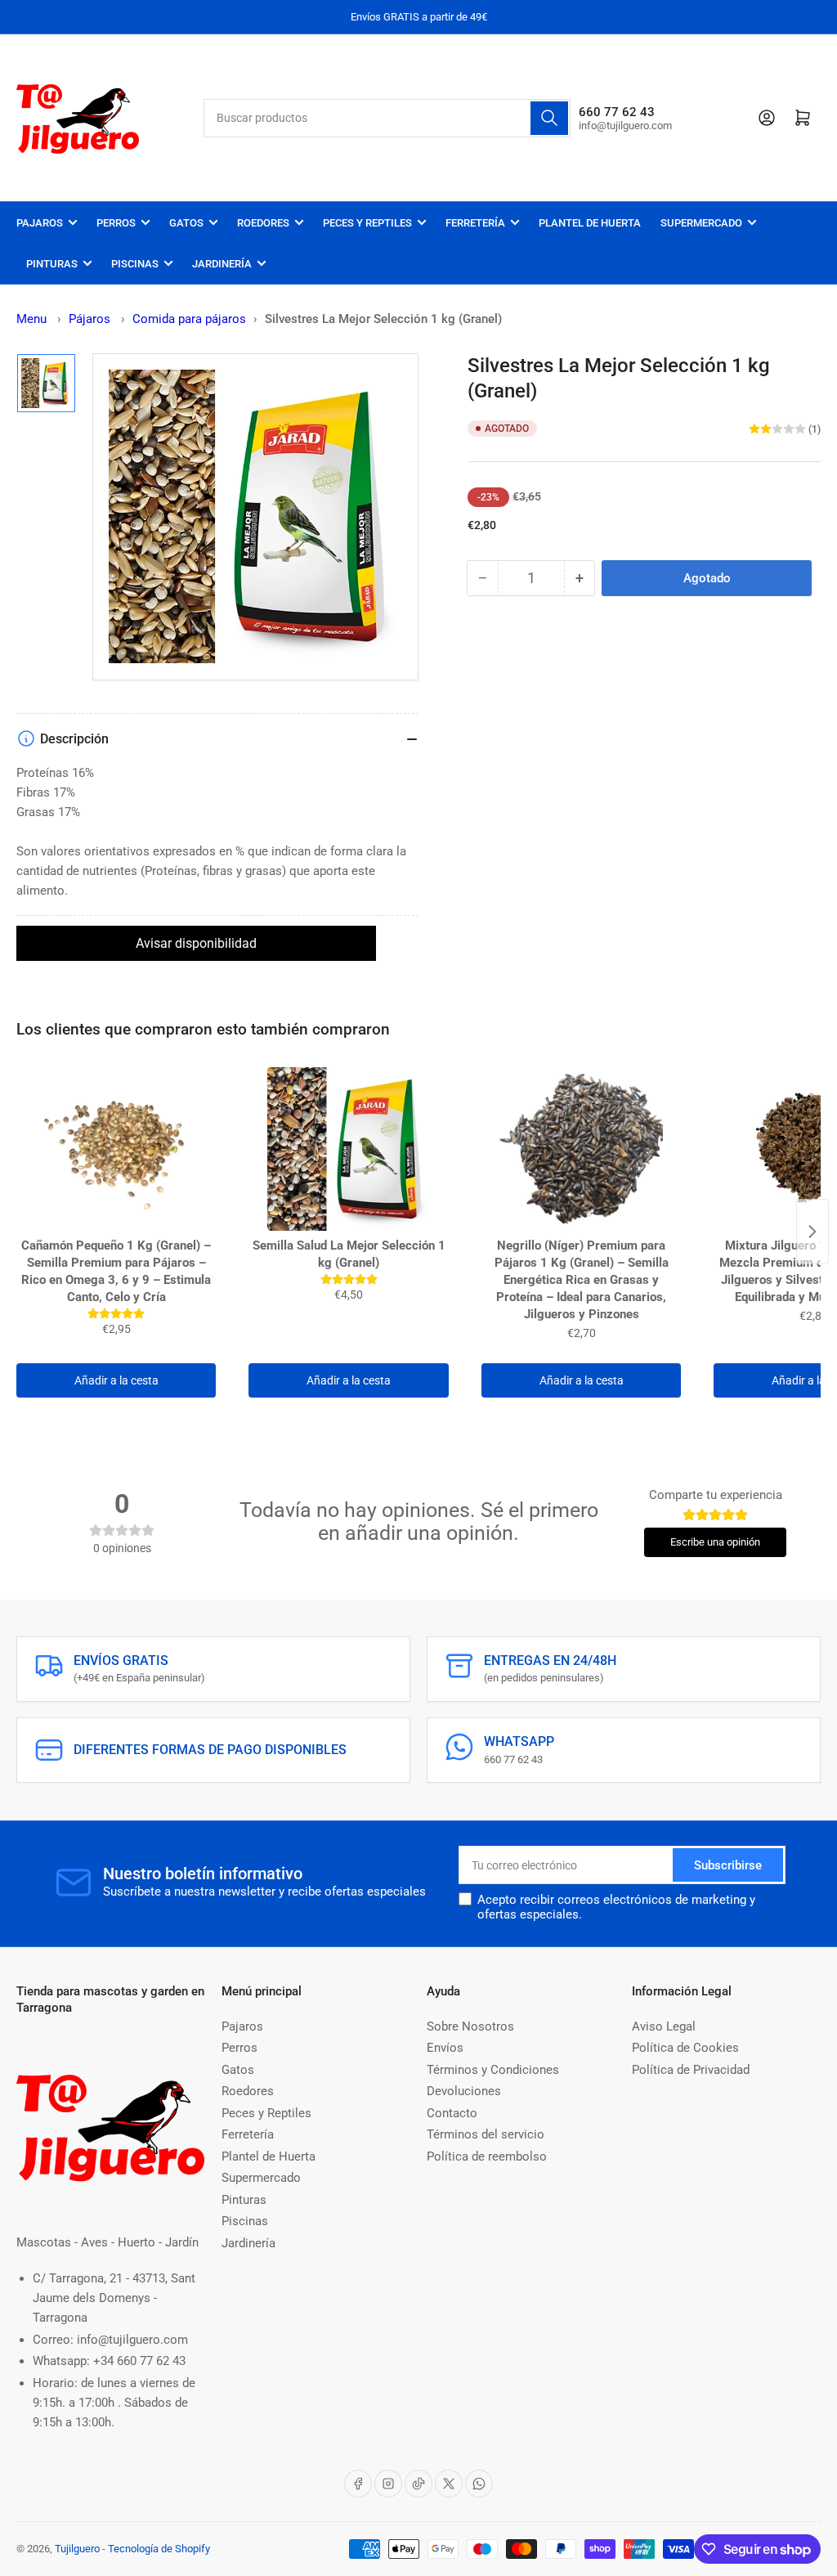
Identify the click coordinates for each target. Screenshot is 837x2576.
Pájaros (91, 319)
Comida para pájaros (189, 319)
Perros (116, 223)
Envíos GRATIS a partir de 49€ (419, 17)
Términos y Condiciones (493, 2070)
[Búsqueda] (549, 118)
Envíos (445, 2048)
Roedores (263, 223)
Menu (31, 319)
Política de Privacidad (691, 2070)
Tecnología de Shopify (159, 2549)
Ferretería (475, 223)
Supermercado (701, 223)
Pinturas (52, 264)
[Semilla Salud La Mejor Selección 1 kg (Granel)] (348, 1149)
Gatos (186, 223)
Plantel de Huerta (590, 223)
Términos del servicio (486, 2134)
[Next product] (812, 1232)
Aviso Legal (664, 2026)
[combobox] (387, 118)
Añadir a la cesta (116, 1380)
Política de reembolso (487, 2156)
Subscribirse (728, 1865)
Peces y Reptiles (367, 223)
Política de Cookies (685, 2048)
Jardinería (222, 264)
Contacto (452, 2113)
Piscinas (135, 264)
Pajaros (40, 223)
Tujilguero (77, 2549)
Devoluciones (464, 2091)
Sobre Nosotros (470, 2026)
